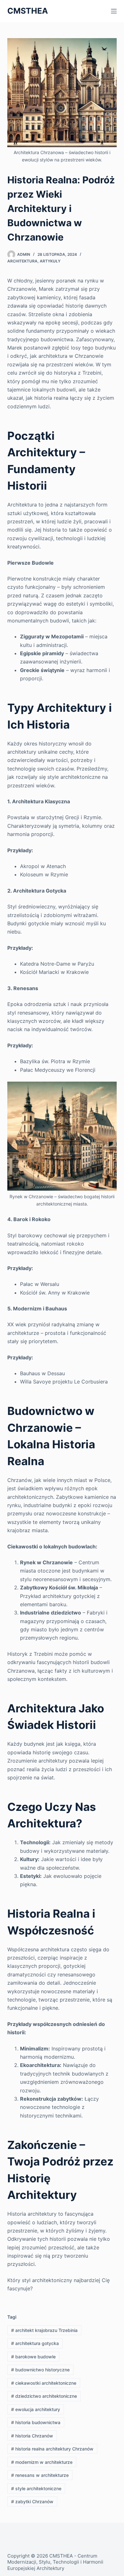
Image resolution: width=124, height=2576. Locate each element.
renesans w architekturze (40, 2475)
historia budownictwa (36, 2422)
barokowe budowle (33, 2357)
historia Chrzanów (32, 2436)
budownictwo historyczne (40, 2370)
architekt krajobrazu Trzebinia (44, 2330)
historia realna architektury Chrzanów (52, 2449)
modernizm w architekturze (42, 2462)
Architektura (22, 261)
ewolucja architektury (36, 2409)
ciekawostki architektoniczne (44, 2383)
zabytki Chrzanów (32, 2501)
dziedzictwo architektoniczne (44, 2396)
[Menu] (114, 11)
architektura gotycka (35, 2343)
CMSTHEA (28, 11)
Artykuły (50, 261)
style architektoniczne (36, 2488)
